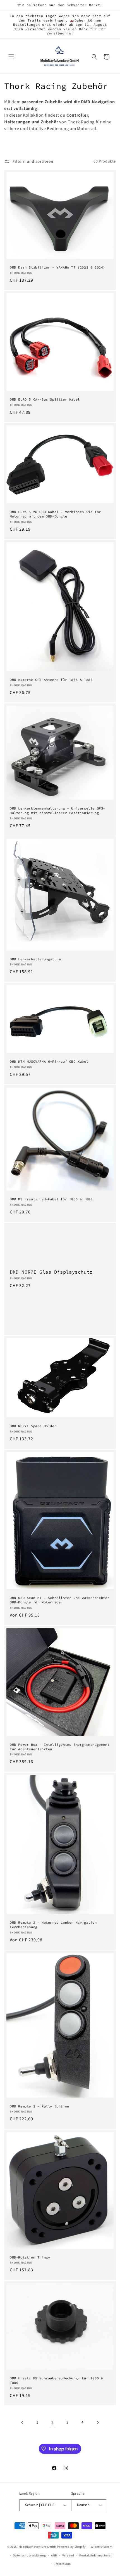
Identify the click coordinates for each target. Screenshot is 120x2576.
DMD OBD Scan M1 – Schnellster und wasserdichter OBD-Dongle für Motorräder (60, 1600)
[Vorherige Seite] (22, 2422)
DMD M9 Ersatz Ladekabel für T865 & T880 (51, 1199)
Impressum (63, 2564)
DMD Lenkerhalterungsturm (35, 959)
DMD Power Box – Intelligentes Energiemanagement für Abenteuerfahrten (60, 1747)
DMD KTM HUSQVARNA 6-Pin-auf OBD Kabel (49, 1062)
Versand (68, 2555)
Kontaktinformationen (96, 2555)
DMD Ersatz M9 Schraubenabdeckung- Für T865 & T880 (56, 2380)
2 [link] (52, 2423)
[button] (11, 57)
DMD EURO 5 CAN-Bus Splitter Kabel (45, 399)
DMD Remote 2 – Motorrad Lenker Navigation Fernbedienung (53, 1925)
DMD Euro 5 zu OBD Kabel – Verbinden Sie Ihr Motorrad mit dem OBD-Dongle (55, 514)
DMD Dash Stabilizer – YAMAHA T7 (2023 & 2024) (57, 267)
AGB (54, 2555)
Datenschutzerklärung (29, 2555)
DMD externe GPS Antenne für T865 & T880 (51, 680)
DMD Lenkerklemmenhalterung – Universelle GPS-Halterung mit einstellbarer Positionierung (57, 811)
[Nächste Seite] (98, 2422)
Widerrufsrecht (102, 2547)
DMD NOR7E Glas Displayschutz (51, 1272)
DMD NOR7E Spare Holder (33, 1426)
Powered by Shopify (71, 2547)
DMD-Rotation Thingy (30, 2257)
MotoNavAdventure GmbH (38, 2547)
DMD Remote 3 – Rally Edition (39, 2106)
